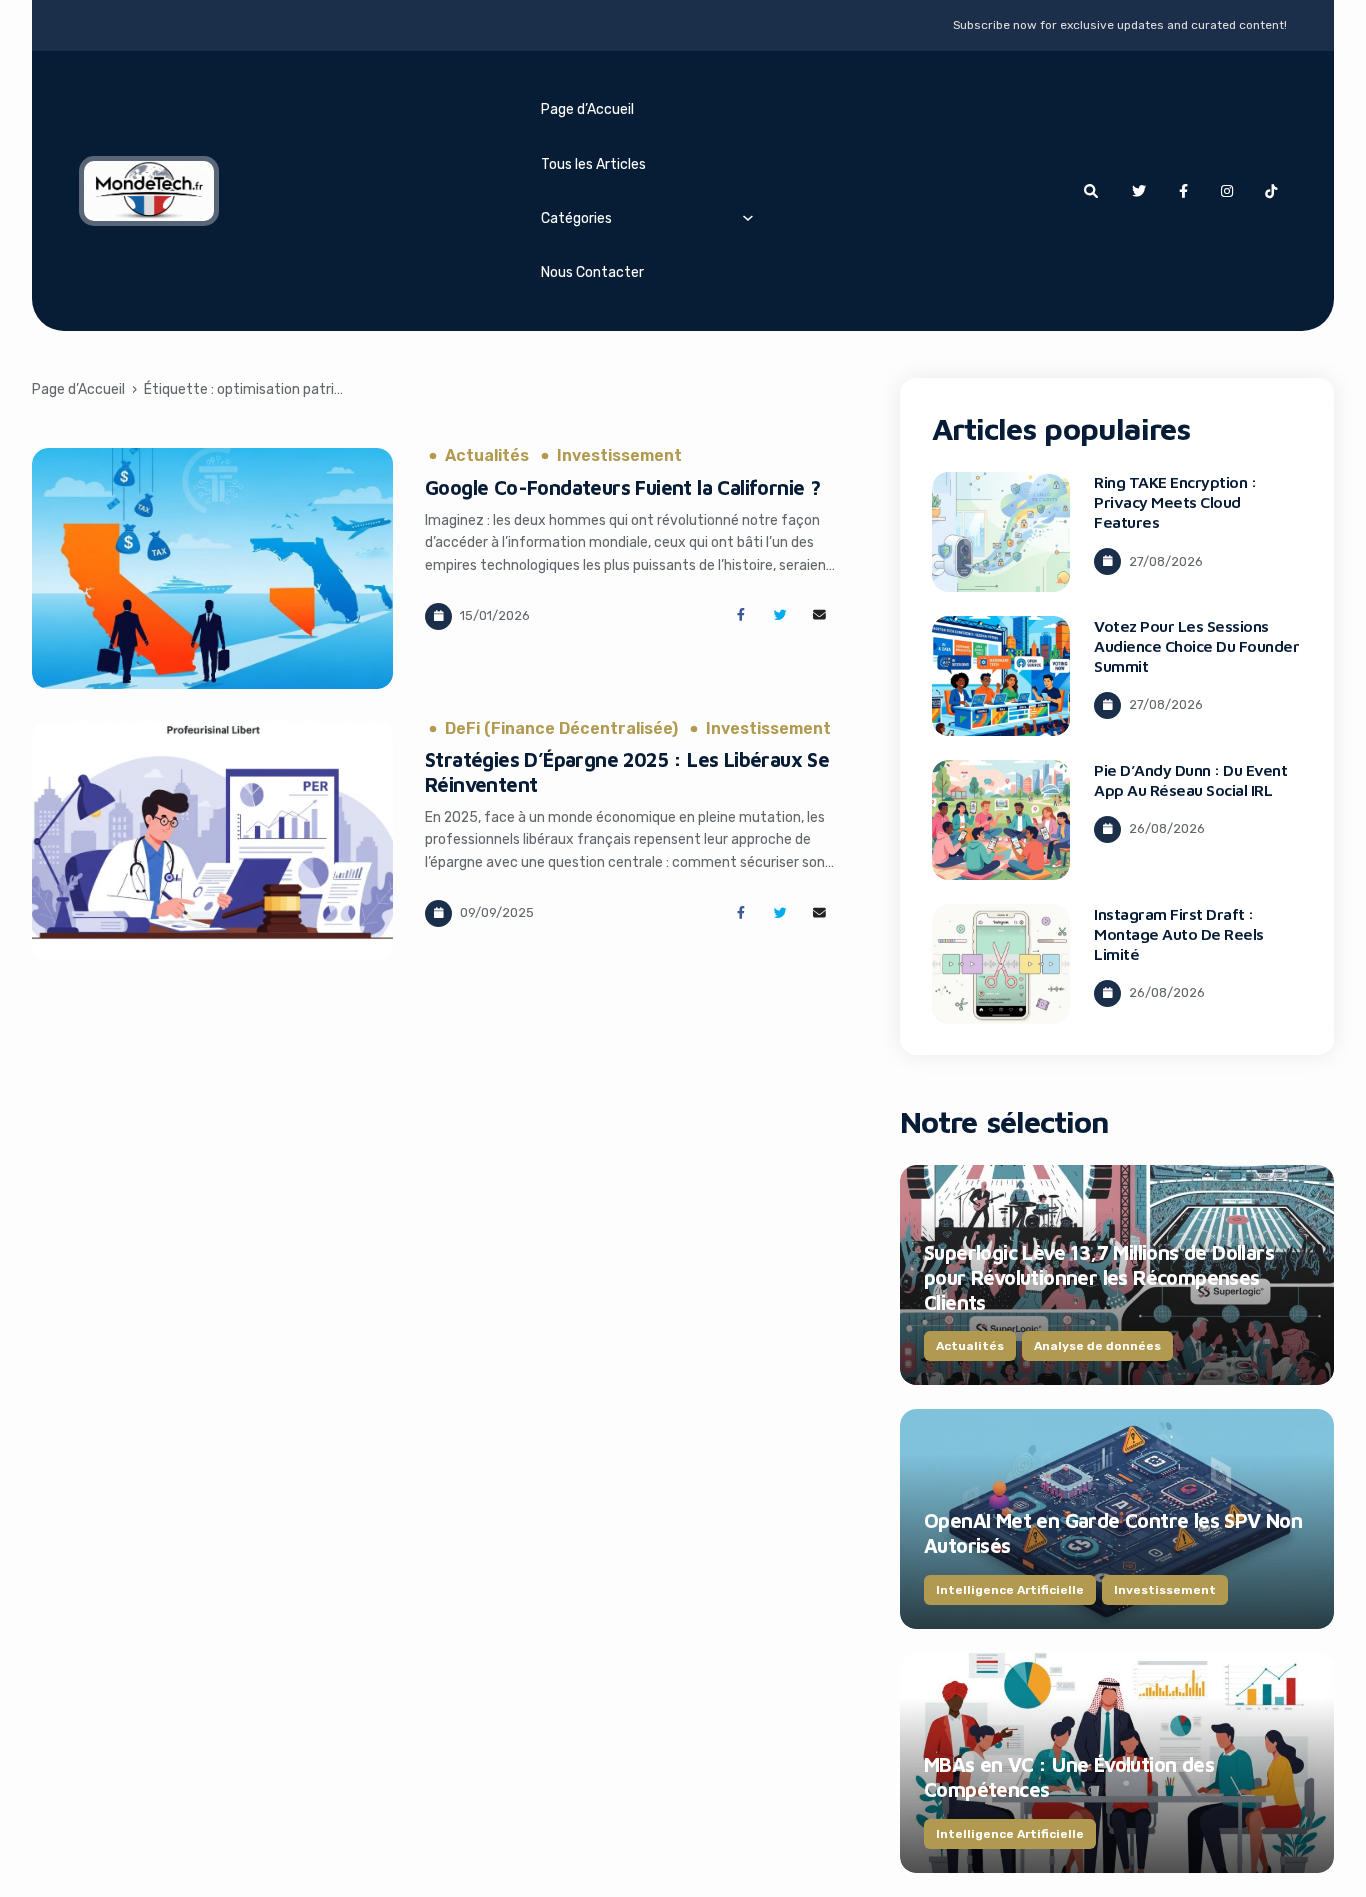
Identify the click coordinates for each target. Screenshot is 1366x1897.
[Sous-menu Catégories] (748, 217)
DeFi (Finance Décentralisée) (561, 729)
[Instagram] (1227, 191)
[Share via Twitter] (780, 615)
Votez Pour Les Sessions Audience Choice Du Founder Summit (1197, 646)
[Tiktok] (1271, 191)
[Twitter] (1139, 191)
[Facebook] (1183, 191)
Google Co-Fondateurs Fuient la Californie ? (622, 487)
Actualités (487, 456)
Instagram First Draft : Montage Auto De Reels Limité (1179, 934)
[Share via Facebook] (740, 615)
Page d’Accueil (587, 109)
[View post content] (213, 568)
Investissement (619, 456)
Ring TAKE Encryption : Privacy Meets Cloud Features (1175, 502)
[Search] (1091, 191)
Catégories (576, 218)
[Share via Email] (819, 615)
